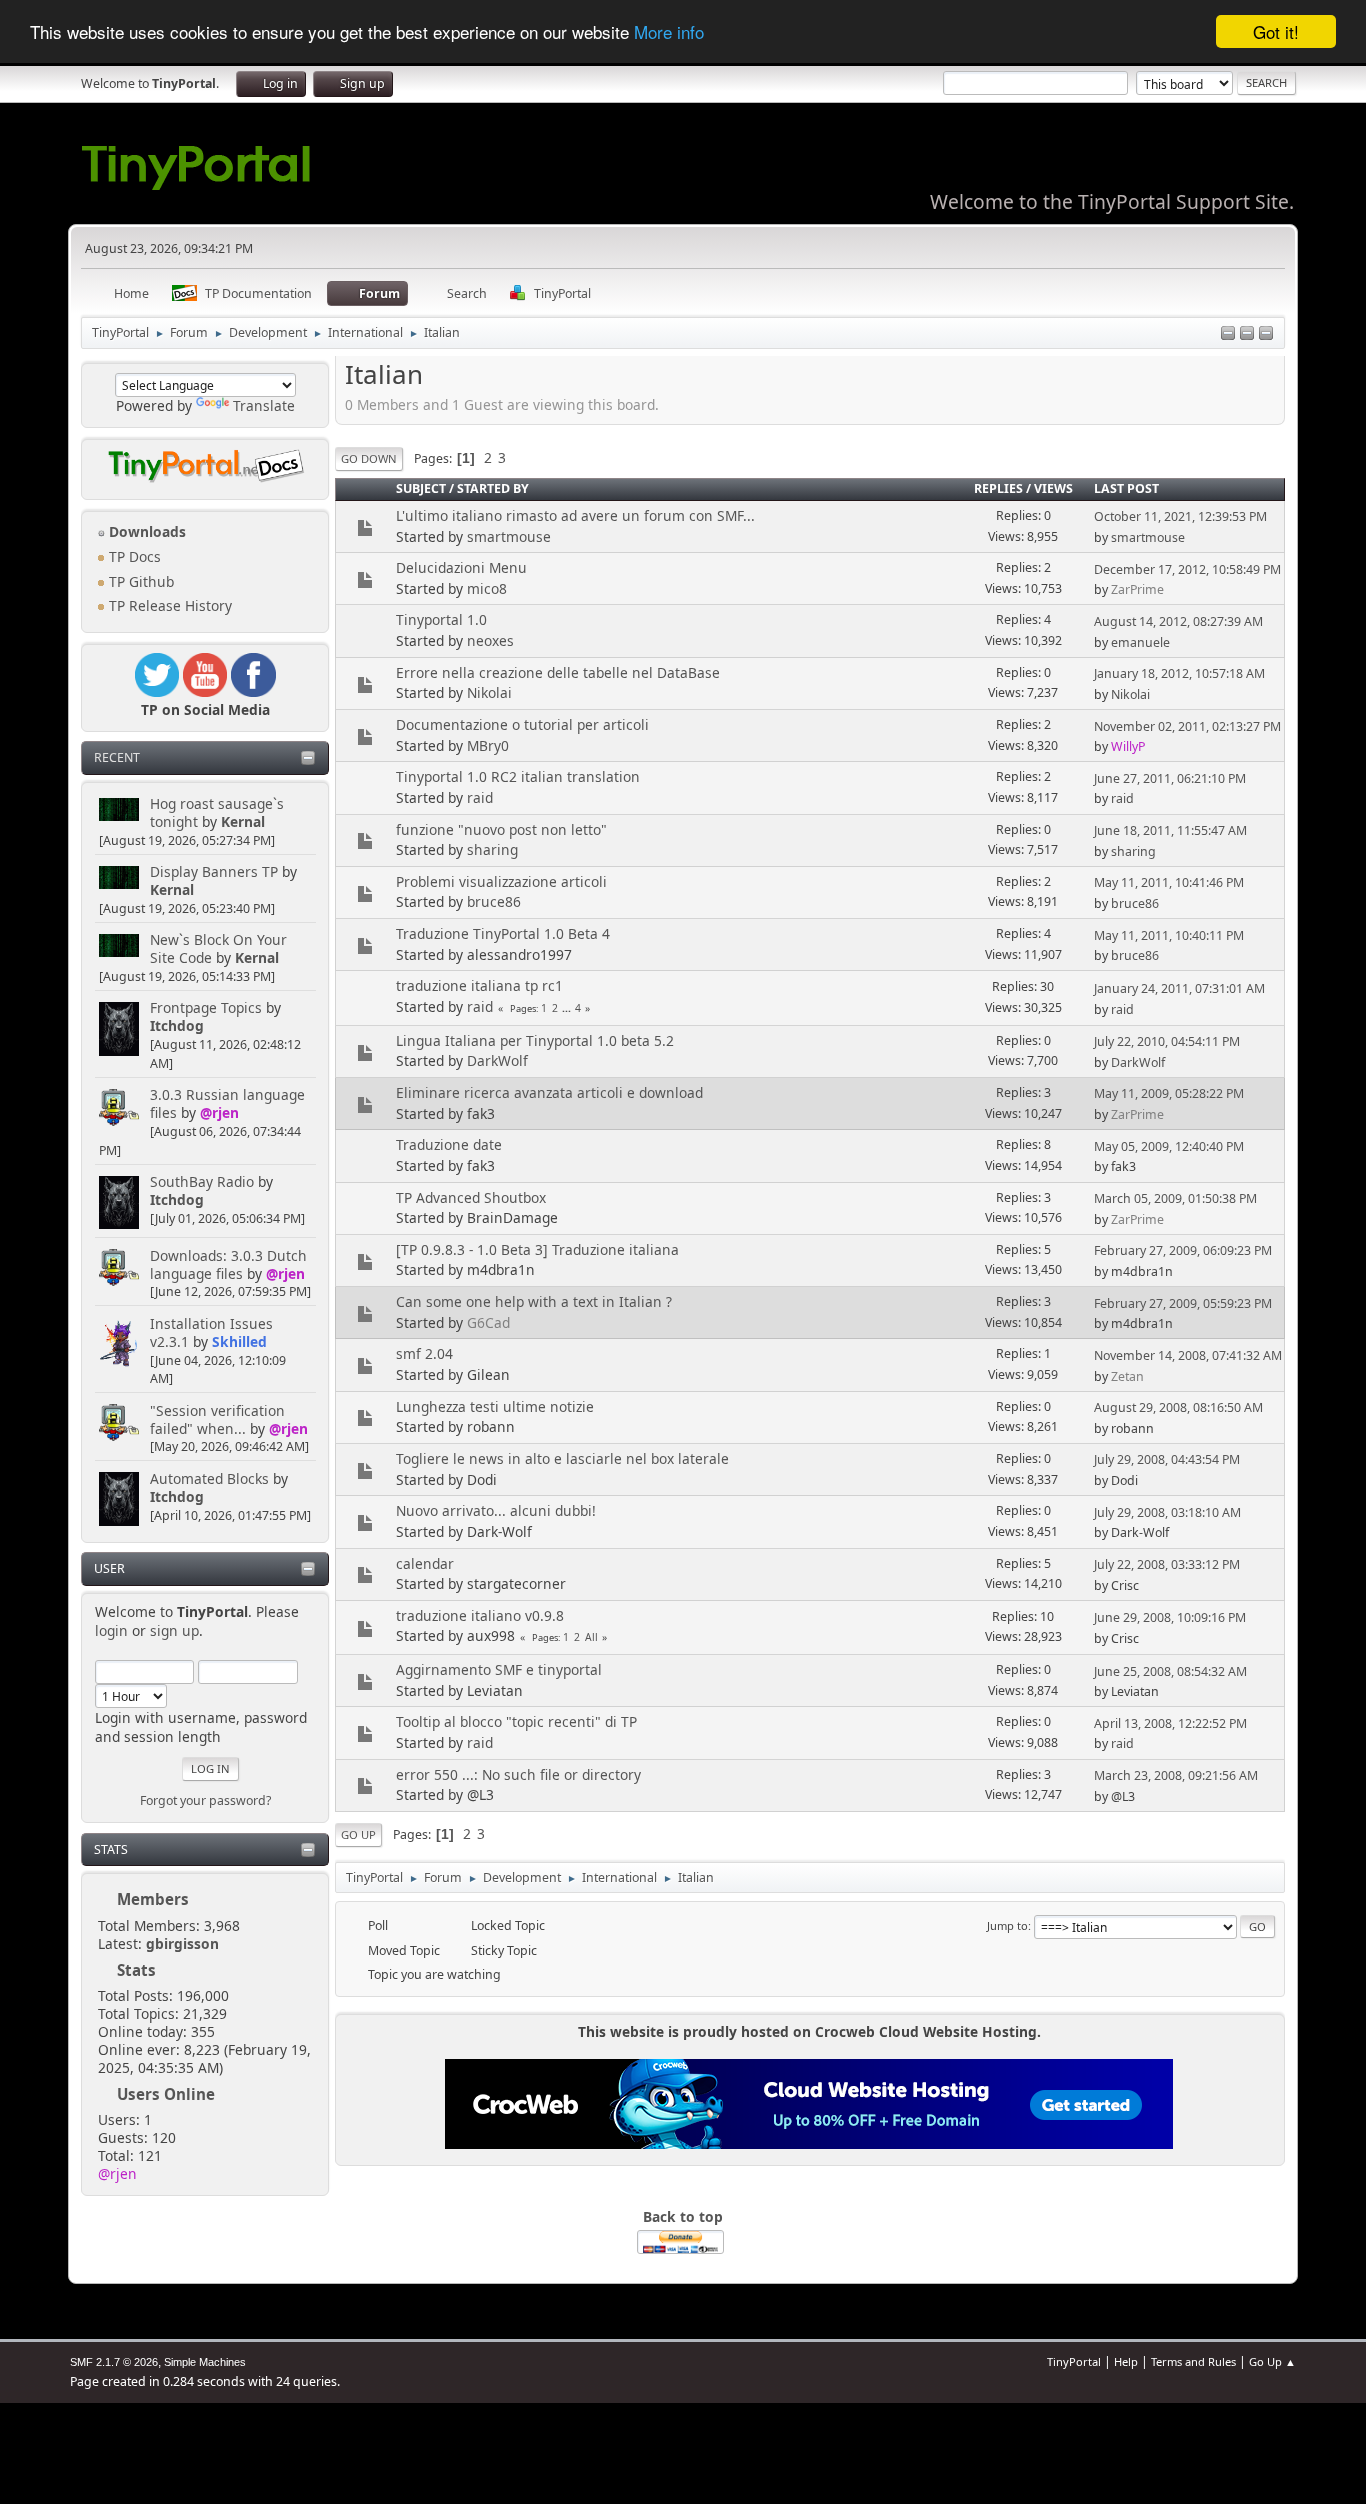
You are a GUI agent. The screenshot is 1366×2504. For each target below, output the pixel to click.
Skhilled (239, 1341)
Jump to (1007, 1925)
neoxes (490, 640)
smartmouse (509, 536)
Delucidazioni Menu (461, 567)
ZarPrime (1137, 589)
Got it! (1276, 31)
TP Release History (168, 605)
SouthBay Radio (202, 1181)
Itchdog (177, 1025)
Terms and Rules (1193, 2361)
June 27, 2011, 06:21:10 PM (1170, 778)
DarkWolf (497, 1060)
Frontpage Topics (206, 1007)
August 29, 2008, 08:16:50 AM (1178, 1407)
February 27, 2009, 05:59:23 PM (1183, 1303)
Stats (111, 1849)
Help (1126, 2361)
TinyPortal (1074, 2361)
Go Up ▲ (1272, 2361)
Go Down (369, 458)
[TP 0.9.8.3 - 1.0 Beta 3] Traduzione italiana (537, 1249)
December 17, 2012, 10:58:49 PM (1187, 569)
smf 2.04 (424, 1353)
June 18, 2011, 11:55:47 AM (1170, 830)
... (568, 1008)
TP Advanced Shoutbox (471, 1197)
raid (480, 797)
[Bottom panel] (1266, 334)
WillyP (1128, 746)
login (111, 1630)
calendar (425, 1563)
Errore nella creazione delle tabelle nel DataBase (558, 672)
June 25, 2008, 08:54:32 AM (1170, 1671)
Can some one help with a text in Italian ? (534, 1301)
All (591, 1637)
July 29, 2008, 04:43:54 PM (1167, 1459)
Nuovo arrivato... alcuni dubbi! (496, 1510)
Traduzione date (449, 1144)
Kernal (243, 821)
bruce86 (494, 901)
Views (1053, 488)
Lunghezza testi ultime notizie (495, 1406)
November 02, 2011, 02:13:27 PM (1187, 726)
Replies (998, 488)
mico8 (487, 588)
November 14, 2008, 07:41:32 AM (1188, 1355)
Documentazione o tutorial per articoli (522, 724)
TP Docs (133, 556)
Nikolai (489, 692)
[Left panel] (1228, 334)
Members (153, 1899)
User (109, 1568)
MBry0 (488, 745)
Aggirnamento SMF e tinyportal (499, 1669)
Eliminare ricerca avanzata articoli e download (549, 1092)
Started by (493, 488)
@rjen (219, 1112)
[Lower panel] (1247, 334)
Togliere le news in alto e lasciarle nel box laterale (562, 1458)
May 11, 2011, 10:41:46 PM (1169, 882)
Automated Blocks (209, 1478)
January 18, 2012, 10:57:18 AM (1179, 673)
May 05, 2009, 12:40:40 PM (1169, 1146)
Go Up (358, 1834)
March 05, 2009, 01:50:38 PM (1175, 1198)
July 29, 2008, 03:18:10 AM (1167, 1512)
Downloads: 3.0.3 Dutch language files (228, 1264)
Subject (421, 488)
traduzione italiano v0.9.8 (480, 1615)
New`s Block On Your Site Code (218, 948)
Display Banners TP (214, 871)
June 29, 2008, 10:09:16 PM (1170, 1617)
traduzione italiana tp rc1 (479, 985)
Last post (1126, 488)
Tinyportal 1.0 (441, 619)
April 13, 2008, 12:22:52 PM (1170, 1723)
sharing (492, 849)
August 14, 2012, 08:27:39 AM (1178, 621)
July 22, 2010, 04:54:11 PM (1167, 1041)
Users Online (166, 2094)
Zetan (1127, 1376)
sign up (174, 1630)
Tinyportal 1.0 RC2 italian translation (518, 776)
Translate (264, 405)
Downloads (145, 531)
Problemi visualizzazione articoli (501, 881)
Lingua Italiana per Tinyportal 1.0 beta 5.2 (535, 1040)
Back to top (683, 2216)
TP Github (139, 581)
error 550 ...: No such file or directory (518, 1774)
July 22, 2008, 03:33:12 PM (1167, 1564)
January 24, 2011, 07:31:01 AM (1179, 988)
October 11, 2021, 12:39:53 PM (1180, 516)
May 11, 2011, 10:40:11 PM (1169, 935)
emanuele (1140, 642)
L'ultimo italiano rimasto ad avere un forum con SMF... (575, 515)
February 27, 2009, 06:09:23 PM (1183, 1250)
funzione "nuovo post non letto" (501, 829)
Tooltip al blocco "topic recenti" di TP (516, 1721)
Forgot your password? (205, 1800)
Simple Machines (205, 2362)
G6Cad (488, 1322)
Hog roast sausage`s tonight (217, 812)
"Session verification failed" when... (217, 1419)
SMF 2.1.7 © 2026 (114, 2362)
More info (669, 32)
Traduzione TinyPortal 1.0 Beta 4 (503, 933)
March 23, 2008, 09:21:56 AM (1176, 1775)
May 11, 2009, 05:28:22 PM (1169, 1093)
